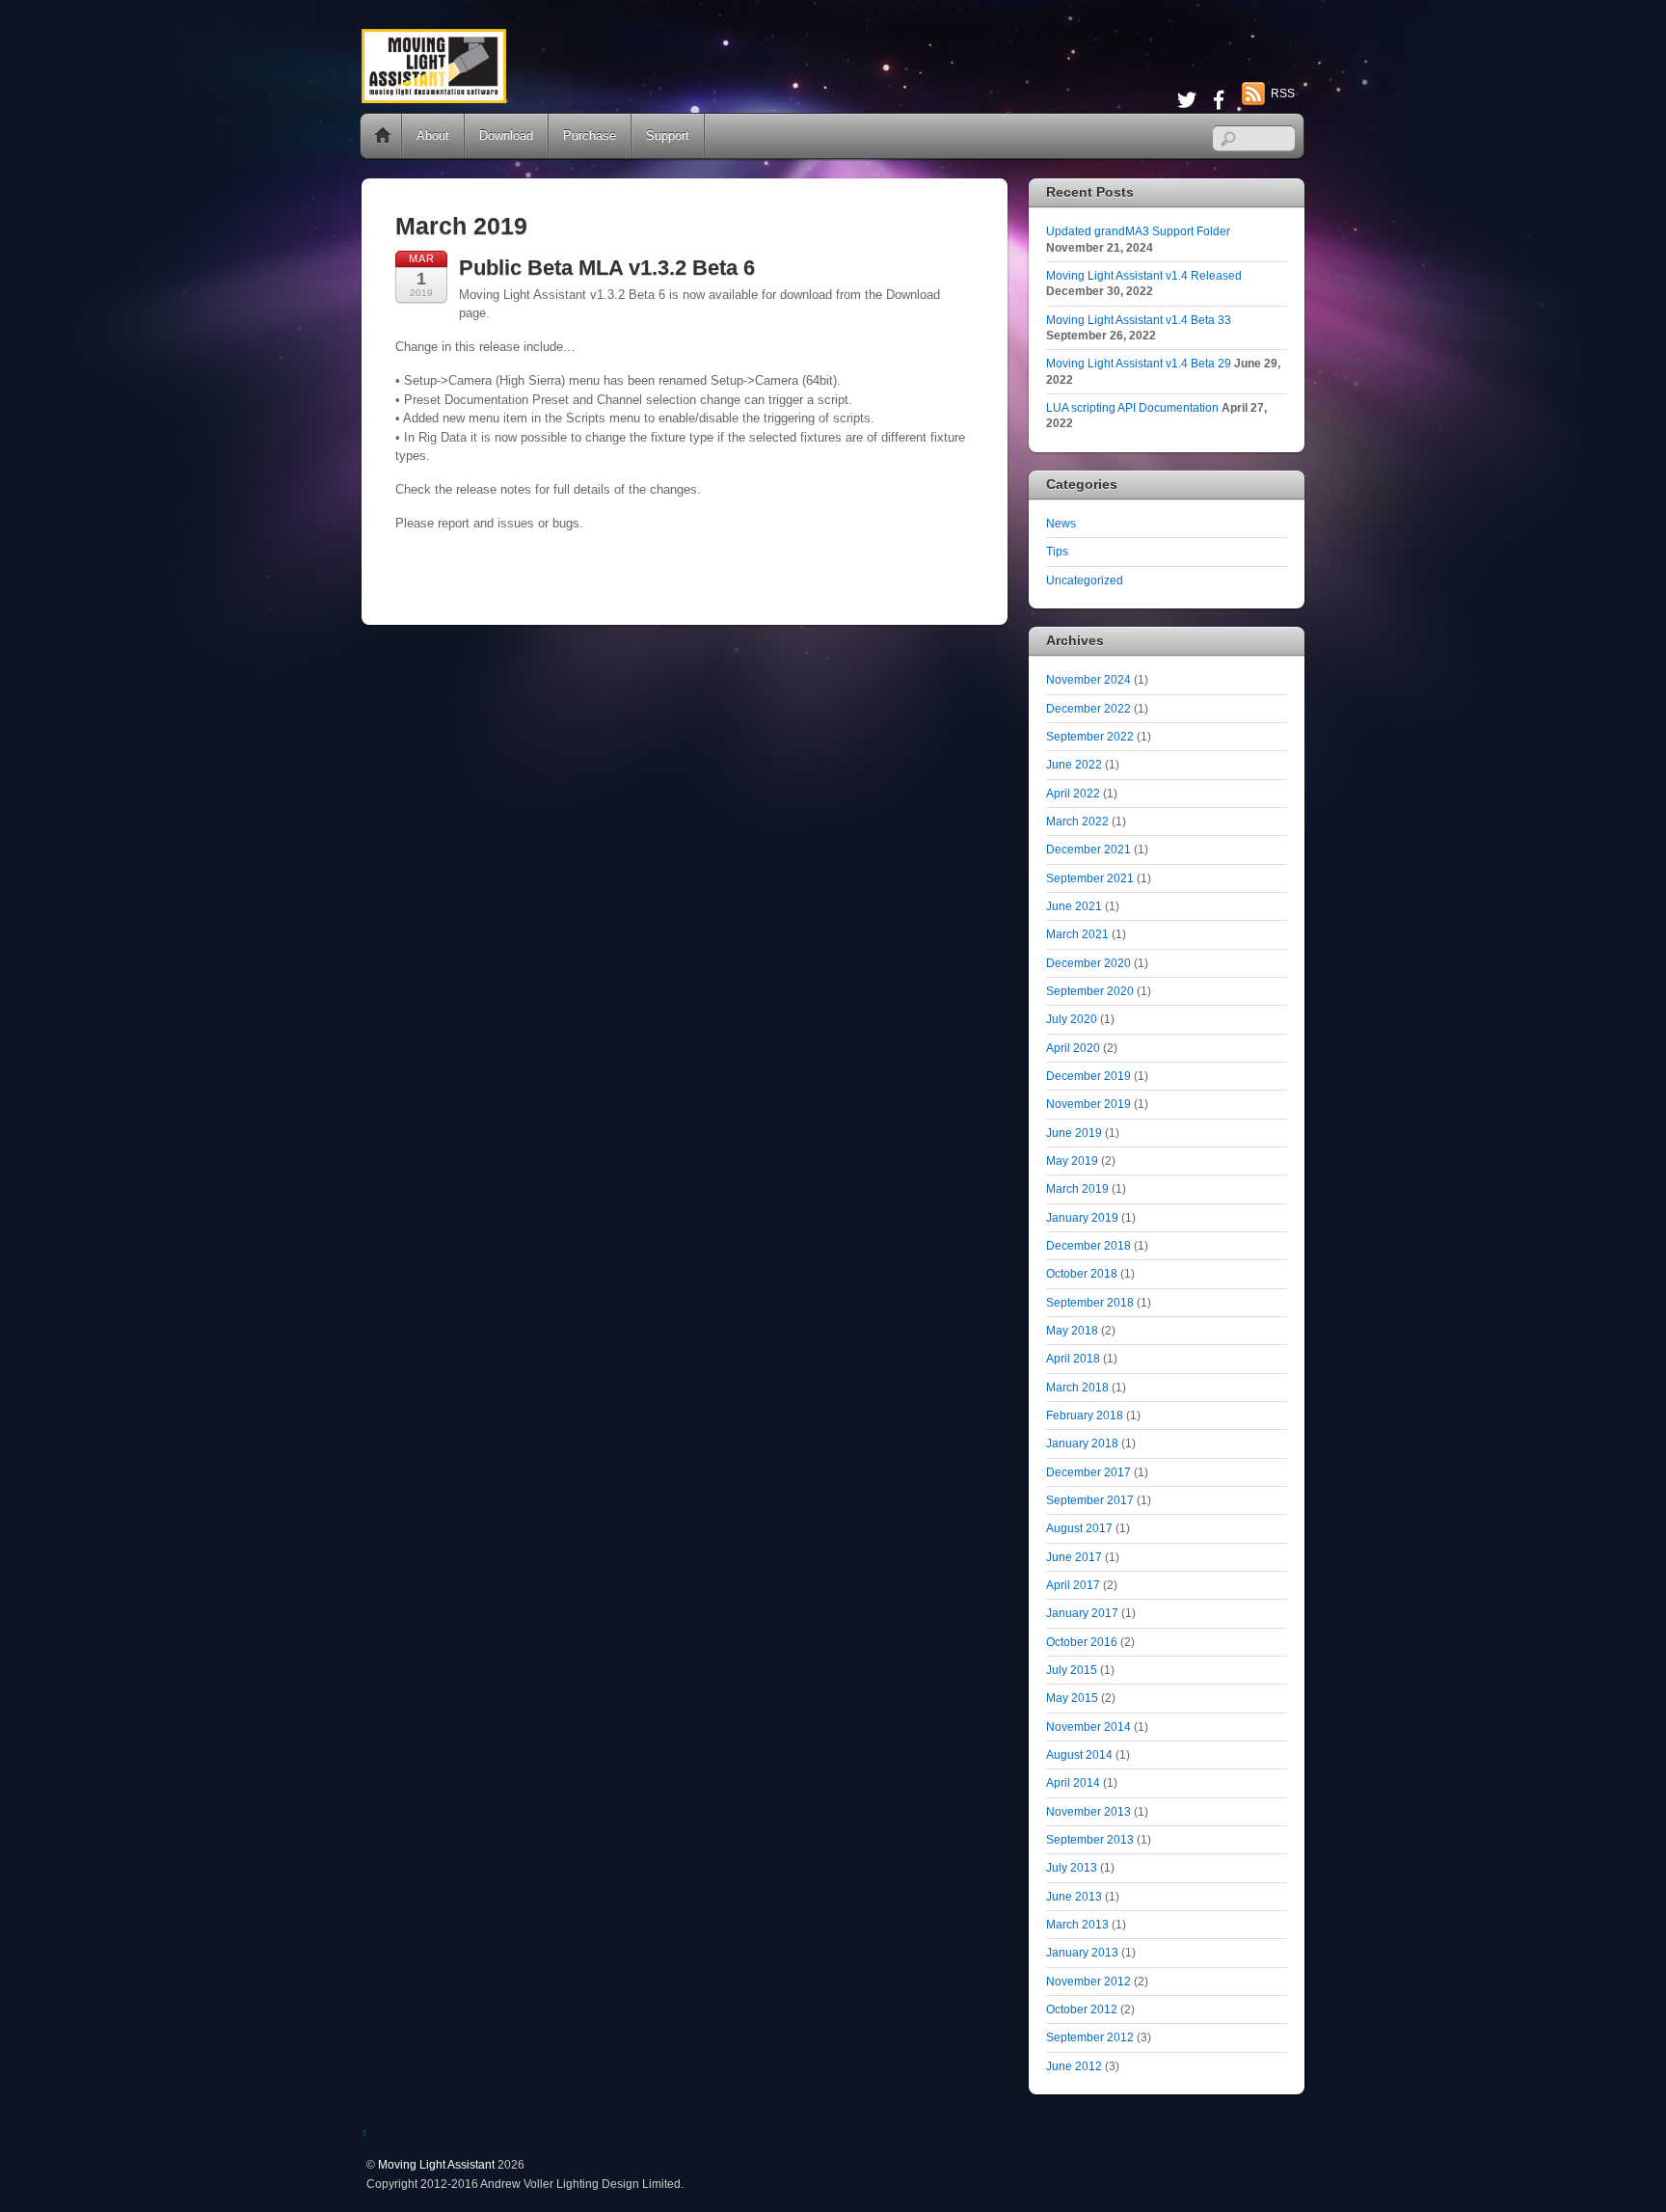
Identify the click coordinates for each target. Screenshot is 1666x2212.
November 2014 (1088, 1726)
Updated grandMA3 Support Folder (1138, 231)
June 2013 (1074, 1896)
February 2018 (1085, 1415)
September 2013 (1090, 1839)
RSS (1283, 94)
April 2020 (1073, 1048)
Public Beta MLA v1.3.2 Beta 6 (607, 268)
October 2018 (1082, 1273)
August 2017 (1079, 1528)
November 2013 (1088, 1811)
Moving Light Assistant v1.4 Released (1144, 275)
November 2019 (1088, 1104)
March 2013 (1077, 1924)
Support (668, 135)
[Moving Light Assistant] (434, 95)
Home (383, 136)
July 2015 (1072, 1670)
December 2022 (1088, 708)
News (1061, 523)
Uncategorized (1085, 580)
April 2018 (1073, 1358)
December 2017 (1088, 1472)
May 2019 (1072, 1160)
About (433, 135)
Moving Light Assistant (436, 2164)
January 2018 (1082, 1443)
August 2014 (1079, 1754)
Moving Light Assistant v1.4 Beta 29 (1139, 363)
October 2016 (1082, 1642)
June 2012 (1074, 2066)
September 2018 (1090, 1302)
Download (506, 135)
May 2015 (1072, 1698)
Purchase (590, 135)
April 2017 (1073, 1585)
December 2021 (1088, 849)
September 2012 (1090, 2037)
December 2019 (1088, 1076)
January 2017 (1082, 1613)
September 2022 (1090, 736)
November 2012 (1088, 1981)
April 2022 (1073, 793)
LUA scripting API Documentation (1132, 407)
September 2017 (1090, 1500)
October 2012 (1082, 2009)
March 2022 (1077, 821)
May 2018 (1072, 1330)
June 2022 (1074, 764)
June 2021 (1074, 906)
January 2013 (1082, 1952)
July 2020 (1072, 1019)
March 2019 (1077, 1188)
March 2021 (1077, 934)
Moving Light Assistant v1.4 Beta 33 (1139, 320)
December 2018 (1088, 1245)
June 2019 (1074, 1133)
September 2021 (1090, 878)
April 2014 (1073, 1782)
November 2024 (1088, 679)
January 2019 (1082, 1217)
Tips (1057, 551)
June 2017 (1074, 1557)
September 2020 (1090, 991)
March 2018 (1077, 1387)
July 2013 (1072, 1867)
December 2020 (1088, 963)
